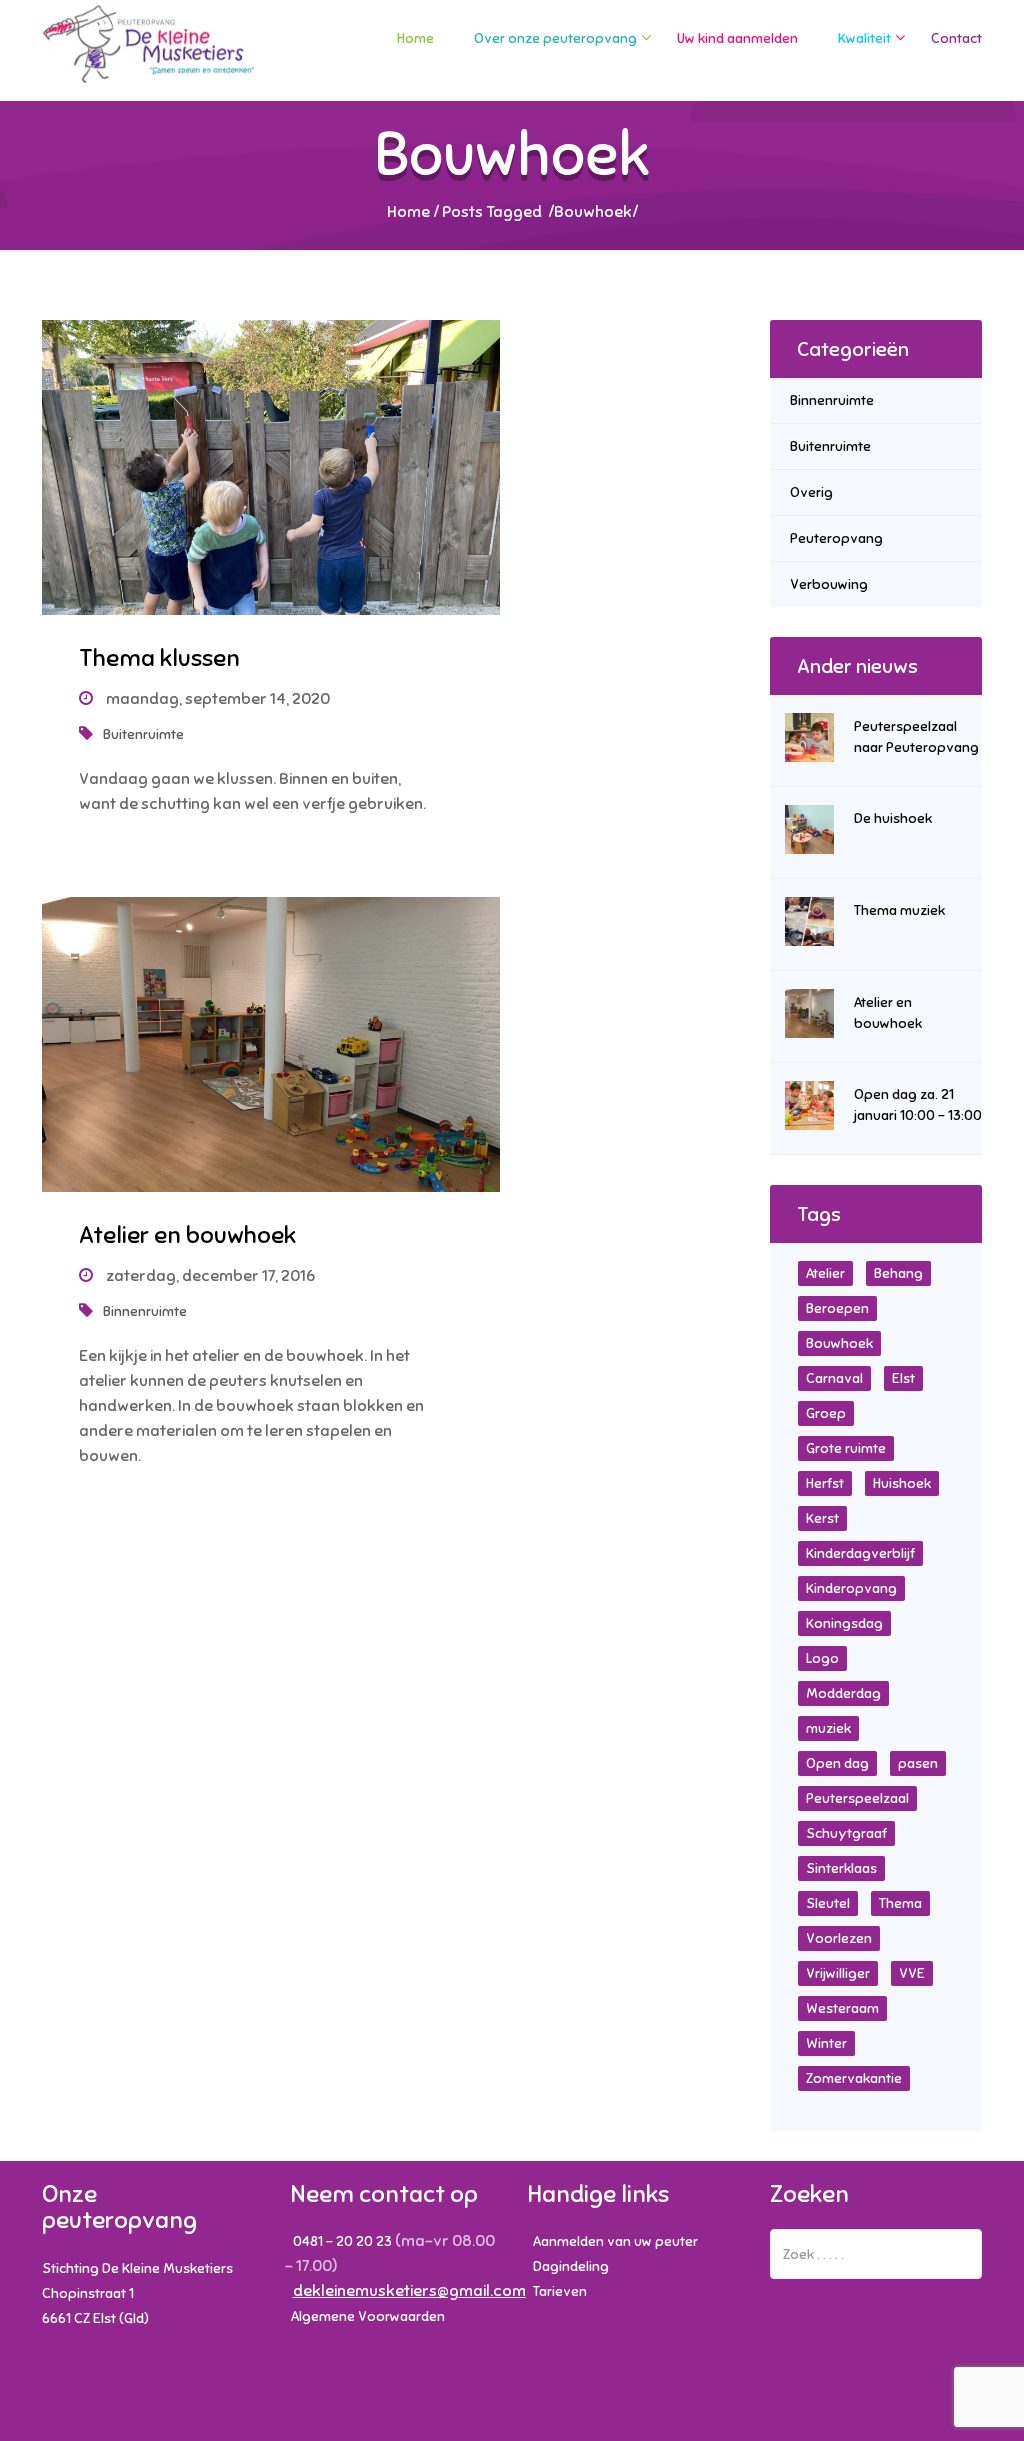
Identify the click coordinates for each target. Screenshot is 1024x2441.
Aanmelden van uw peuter (615, 2241)
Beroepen (837, 1308)
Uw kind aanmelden (737, 38)
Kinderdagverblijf (860, 1553)
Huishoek (902, 1483)
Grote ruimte (846, 1448)
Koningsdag (844, 1623)
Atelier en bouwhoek (187, 1235)
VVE (912, 1973)
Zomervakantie (854, 2078)
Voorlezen (839, 1938)
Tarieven (560, 2291)
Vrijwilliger (838, 1973)
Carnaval (834, 1378)
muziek (828, 1728)
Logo (822, 1658)
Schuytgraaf (846, 1833)
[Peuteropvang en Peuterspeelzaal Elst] (148, 53)
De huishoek (893, 818)
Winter (826, 2043)
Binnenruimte (145, 1311)
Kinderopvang (851, 1588)
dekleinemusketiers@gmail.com (409, 2291)
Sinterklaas (841, 1868)
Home (415, 38)
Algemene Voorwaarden (368, 2316)
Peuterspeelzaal (857, 1798)
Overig (811, 492)
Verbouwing (829, 584)
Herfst (825, 1483)
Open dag (837, 1763)
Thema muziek (899, 910)
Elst (903, 1378)
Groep (826, 1413)
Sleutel (828, 1903)
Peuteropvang (836, 538)
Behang (898, 1273)
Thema (900, 1903)
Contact (956, 38)
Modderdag (843, 1693)
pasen (918, 1763)
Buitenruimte (143, 734)
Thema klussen (159, 658)
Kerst (822, 1518)
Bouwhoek (839, 1343)
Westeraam (842, 2008)
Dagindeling (571, 2266)
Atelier (825, 1273)
